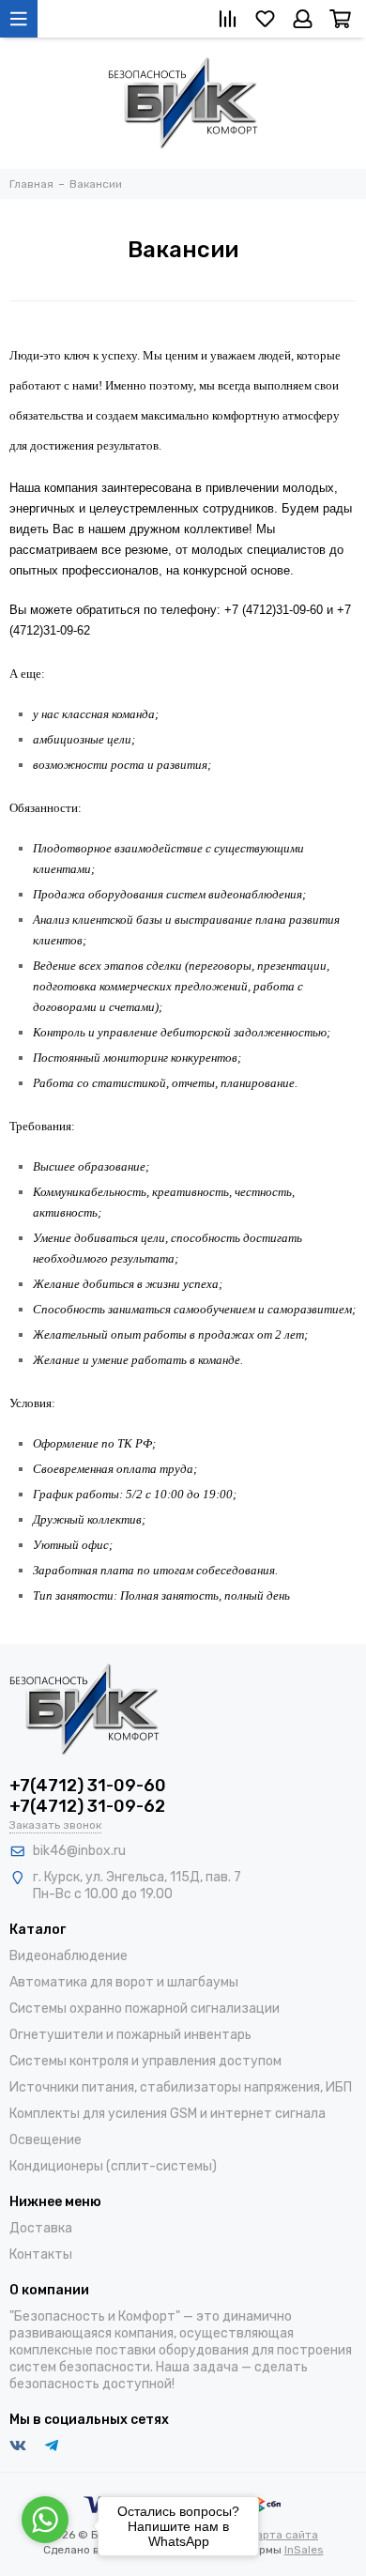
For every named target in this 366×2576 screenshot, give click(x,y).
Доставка (41, 2228)
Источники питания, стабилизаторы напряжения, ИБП (181, 2087)
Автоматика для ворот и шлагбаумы (124, 1982)
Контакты (41, 2254)
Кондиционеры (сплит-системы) (113, 2166)
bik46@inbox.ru (79, 1851)
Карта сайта (284, 2535)
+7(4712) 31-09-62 (87, 1806)
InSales (304, 2550)
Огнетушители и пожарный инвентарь (130, 2035)
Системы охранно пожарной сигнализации (145, 2009)
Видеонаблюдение (69, 1956)
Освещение (46, 2140)
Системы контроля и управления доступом (145, 2061)
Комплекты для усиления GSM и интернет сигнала (168, 2114)
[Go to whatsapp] (45, 2520)
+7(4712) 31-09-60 (88, 1786)
